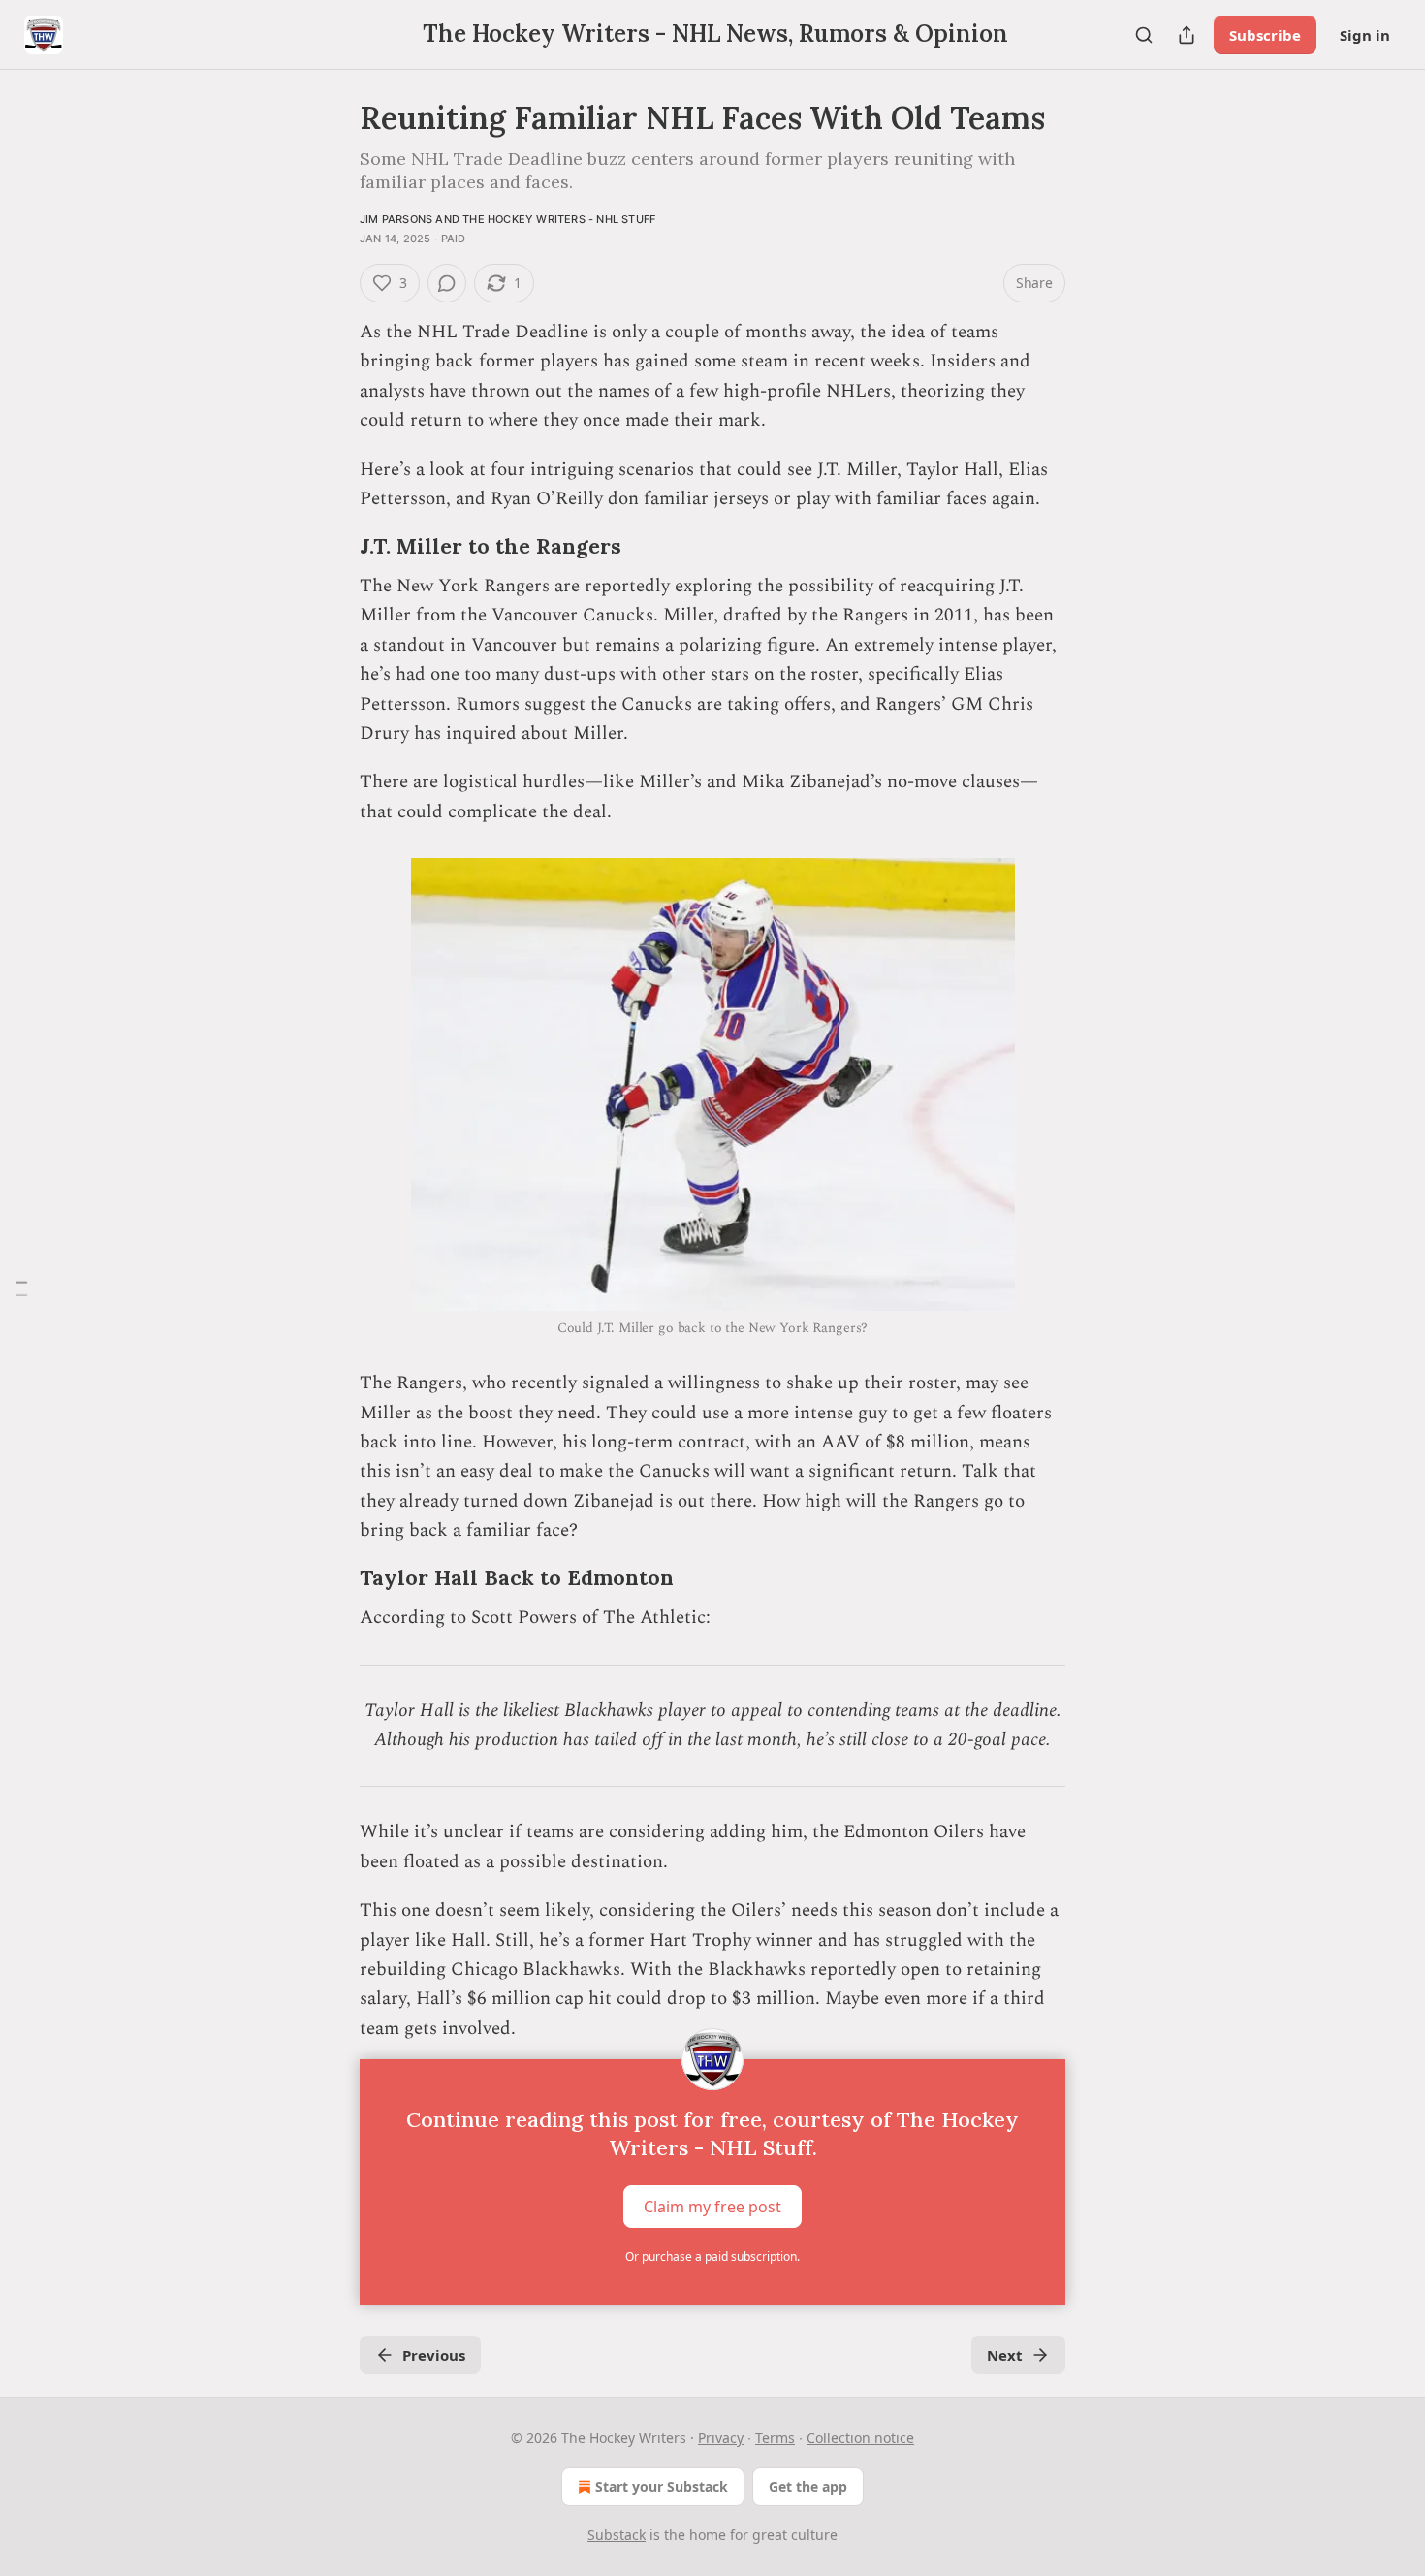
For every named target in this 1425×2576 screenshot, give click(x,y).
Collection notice (860, 2438)
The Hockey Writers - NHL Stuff (559, 219)
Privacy (721, 2438)
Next (1005, 2355)
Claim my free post (712, 2207)
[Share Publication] (1187, 35)
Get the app (808, 2486)
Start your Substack (662, 2486)
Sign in (1365, 35)
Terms (775, 2438)
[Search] (1144, 35)
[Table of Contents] (21, 1288)
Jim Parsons (396, 219)
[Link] (332, 547)
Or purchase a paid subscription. (712, 2257)
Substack (617, 2535)
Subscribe (1265, 35)
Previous (434, 2355)
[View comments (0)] (447, 283)
